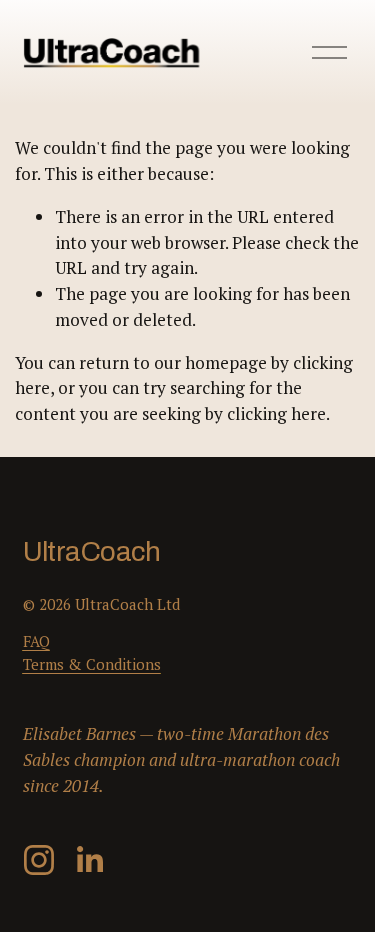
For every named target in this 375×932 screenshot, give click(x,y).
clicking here (276, 413)
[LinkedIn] (89, 860)
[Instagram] (39, 860)
